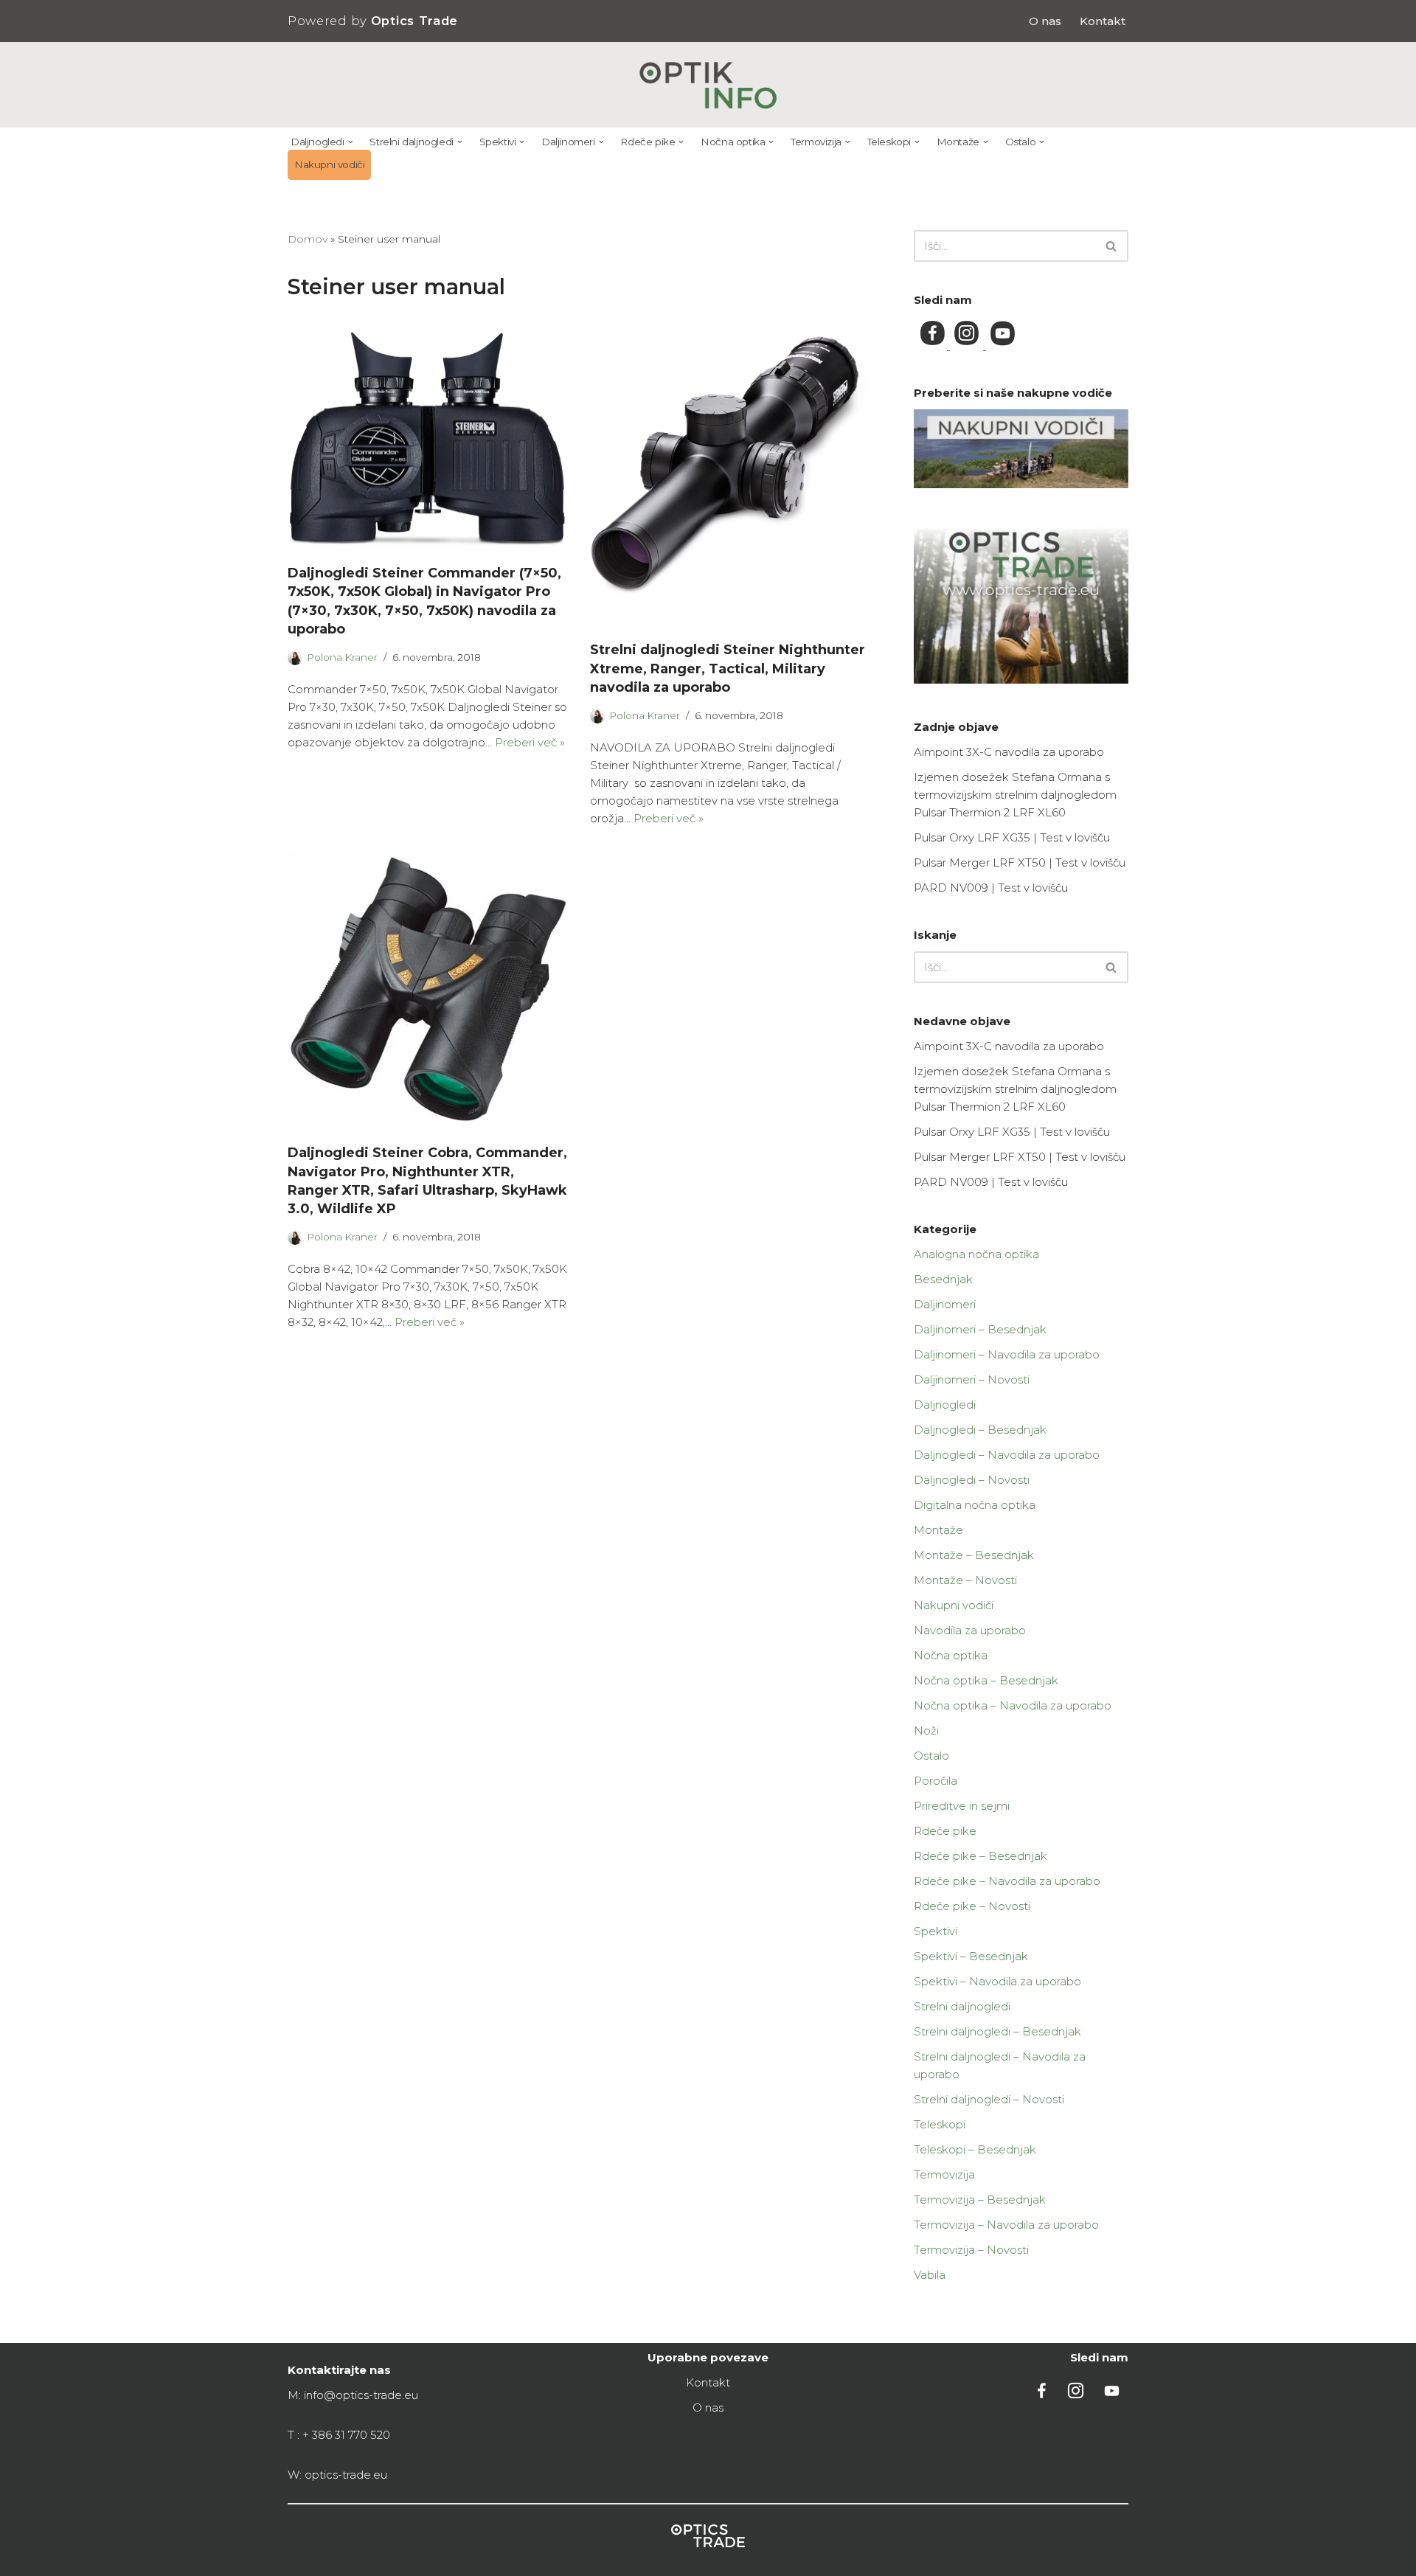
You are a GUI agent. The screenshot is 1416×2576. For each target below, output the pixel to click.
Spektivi (936, 1931)
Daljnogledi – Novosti (972, 1480)
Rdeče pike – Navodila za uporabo (1007, 1881)
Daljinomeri (945, 1304)
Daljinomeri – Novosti (972, 1379)
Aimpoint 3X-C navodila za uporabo (1009, 752)
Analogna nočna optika (976, 1254)
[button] (351, 142)
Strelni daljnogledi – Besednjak (997, 2031)
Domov (308, 239)
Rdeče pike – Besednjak (981, 1856)
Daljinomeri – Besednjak (980, 1329)
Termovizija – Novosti (971, 2250)
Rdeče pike (945, 1831)
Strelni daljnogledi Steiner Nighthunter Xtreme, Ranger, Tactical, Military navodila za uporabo (728, 668)
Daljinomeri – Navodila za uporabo (1007, 1354)
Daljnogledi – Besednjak (980, 1430)
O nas (1045, 21)
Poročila (936, 1781)
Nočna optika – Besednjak (986, 1680)
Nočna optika (951, 1655)
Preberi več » (530, 742)
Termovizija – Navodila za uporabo (1006, 2225)
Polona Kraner (342, 657)
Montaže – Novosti (965, 1580)
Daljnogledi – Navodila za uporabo (1007, 1455)
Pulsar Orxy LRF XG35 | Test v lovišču (1012, 837)
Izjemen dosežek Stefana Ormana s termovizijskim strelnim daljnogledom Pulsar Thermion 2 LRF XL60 (1015, 795)
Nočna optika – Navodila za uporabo (1013, 1705)
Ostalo (931, 1756)
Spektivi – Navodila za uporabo (997, 1981)
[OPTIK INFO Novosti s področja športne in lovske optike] (708, 85)
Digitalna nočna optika (975, 1505)
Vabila (930, 2275)
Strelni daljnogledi (962, 2006)
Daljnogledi (945, 1405)
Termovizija (944, 2174)
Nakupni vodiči (329, 164)
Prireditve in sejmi (962, 1806)
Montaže (938, 1530)
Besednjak (943, 1279)
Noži (926, 1730)
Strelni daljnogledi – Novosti (989, 2099)
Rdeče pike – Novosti (972, 1906)
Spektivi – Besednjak (971, 1956)
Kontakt (1103, 21)
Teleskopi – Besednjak (975, 2149)
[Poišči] (1112, 246)
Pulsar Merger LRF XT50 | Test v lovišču (1020, 862)
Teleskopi (940, 2124)
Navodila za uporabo (970, 1630)
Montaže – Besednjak (974, 1555)
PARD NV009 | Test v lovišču (991, 888)
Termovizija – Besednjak (980, 2200)
